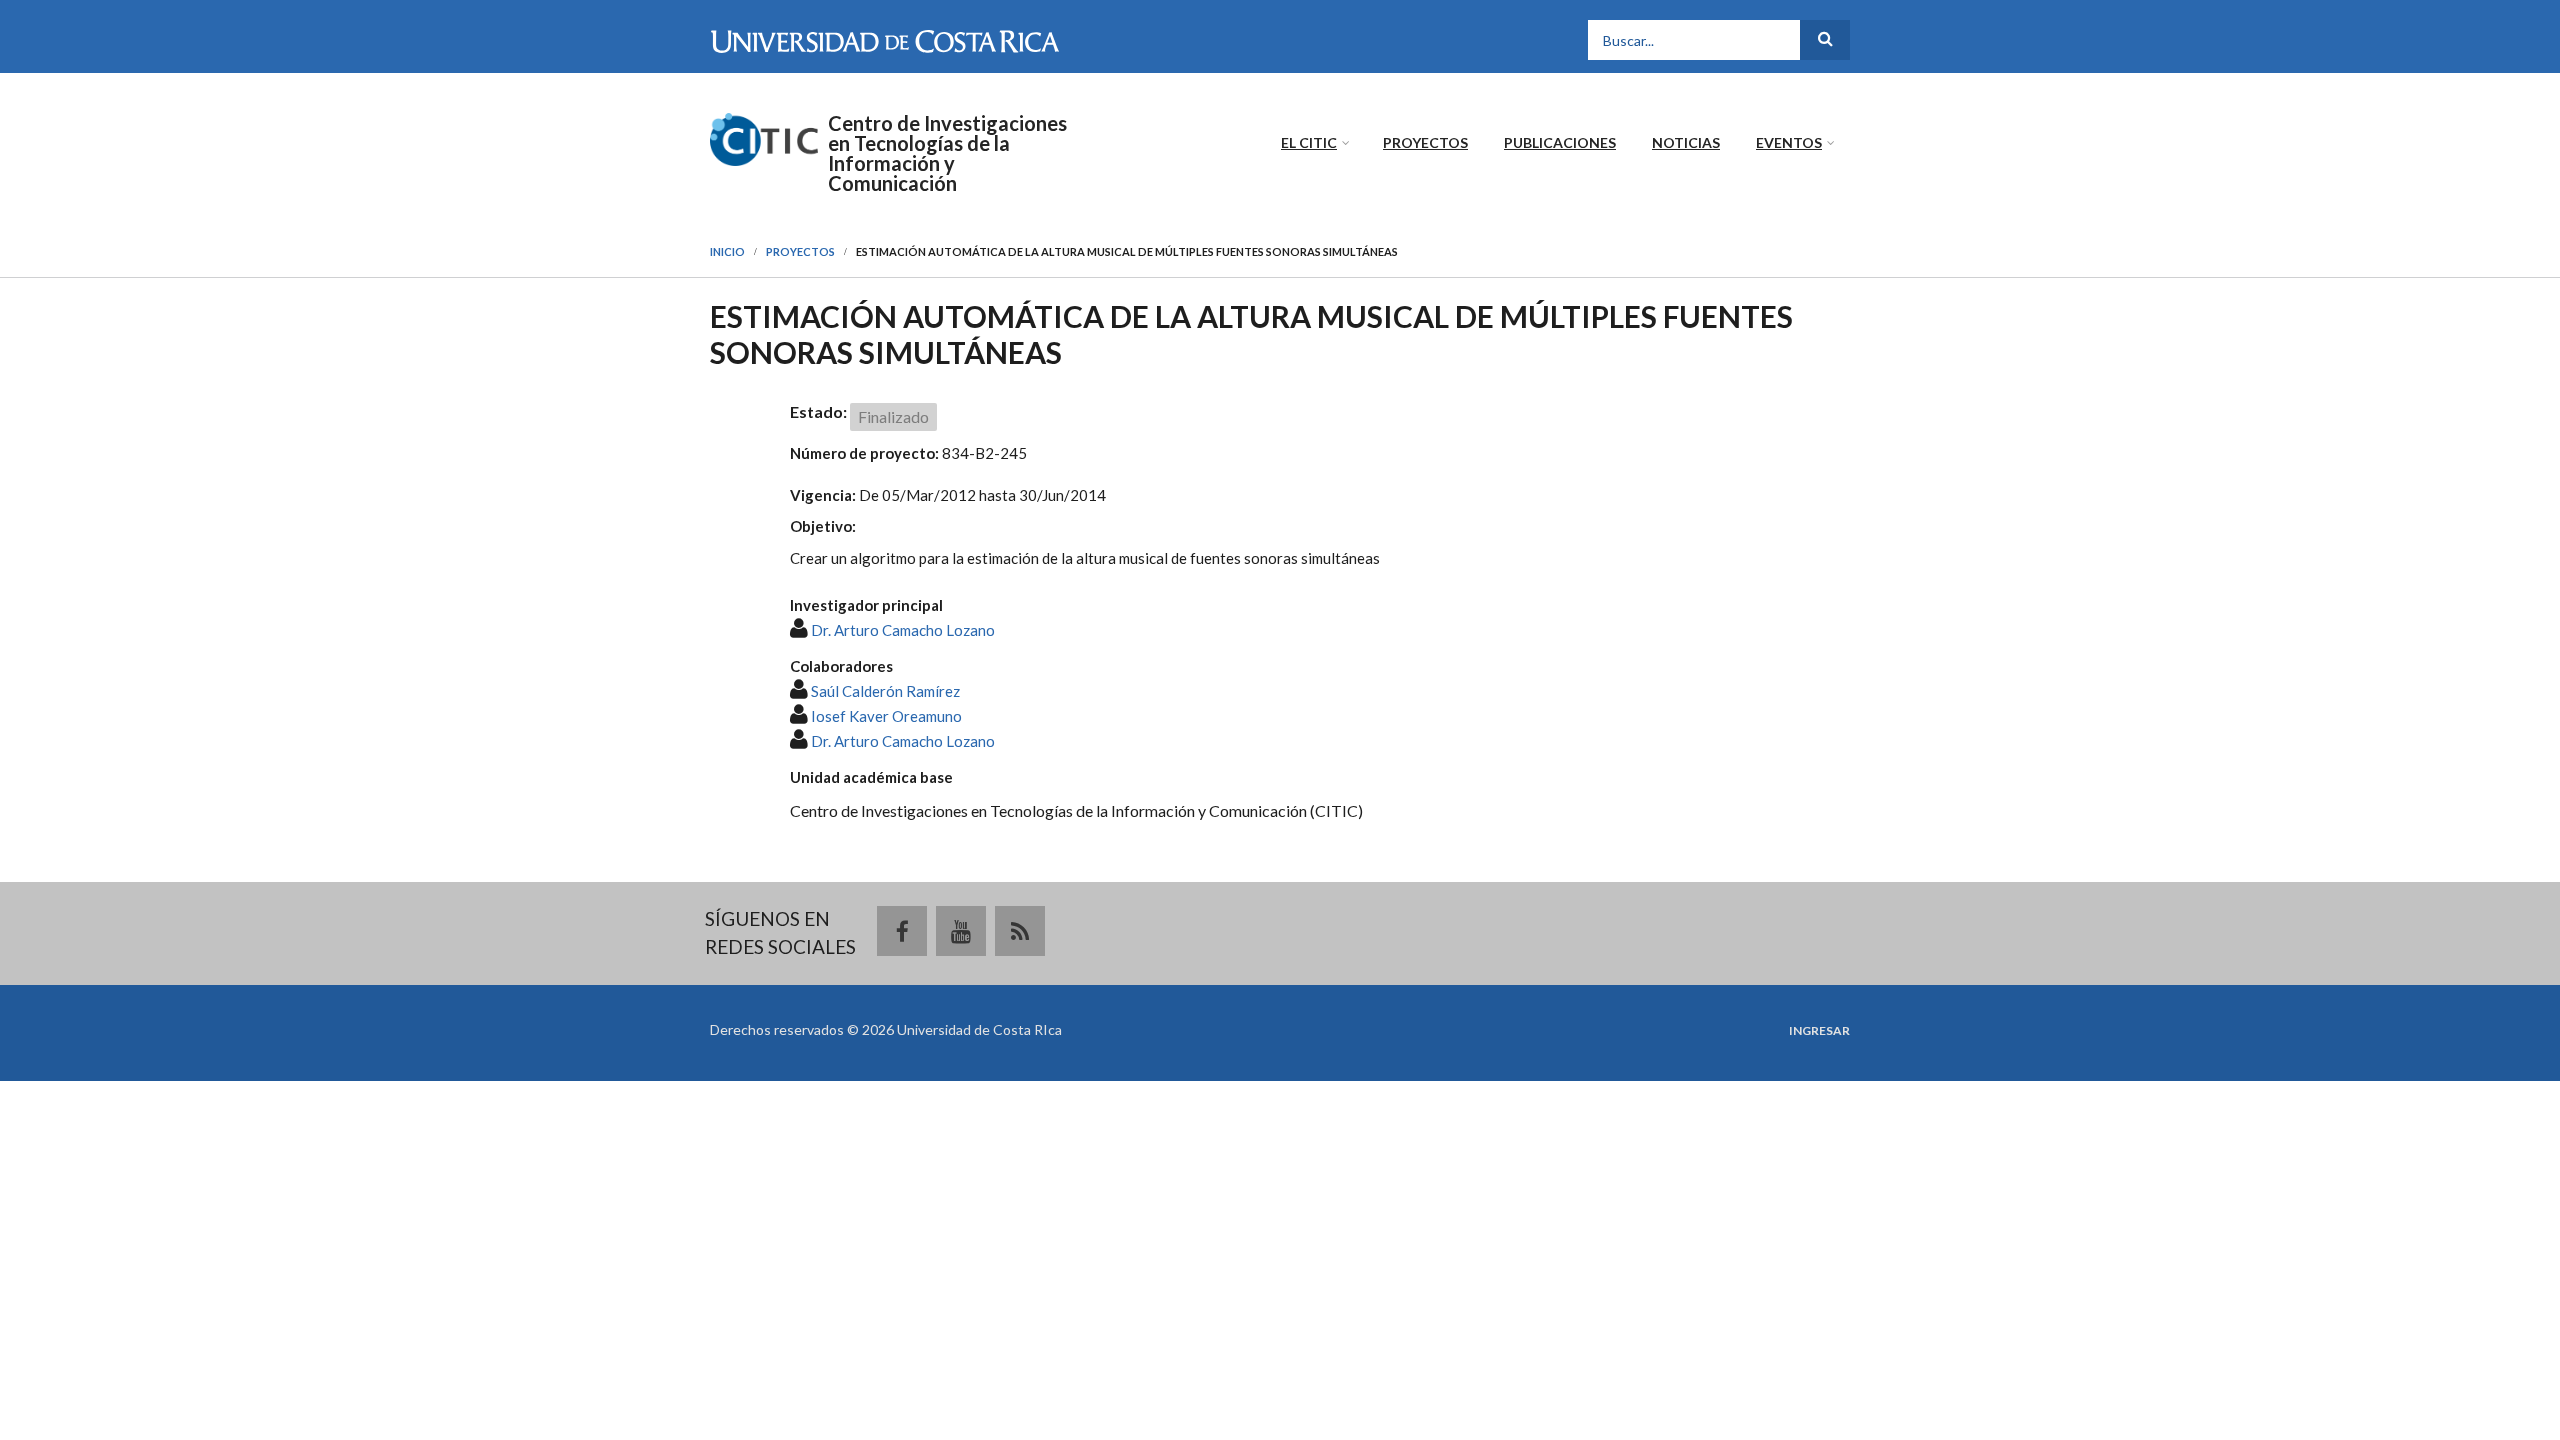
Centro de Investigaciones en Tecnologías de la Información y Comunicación (947, 153)
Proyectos (1425, 142)
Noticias (1686, 142)
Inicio (727, 251)
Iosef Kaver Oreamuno (886, 716)
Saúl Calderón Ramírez (885, 691)
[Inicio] (764, 137)
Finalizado (893, 416)
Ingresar (1819, 1031)
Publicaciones (1560, 142)
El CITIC (1309, 142)
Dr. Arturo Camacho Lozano (903, 630)
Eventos (1789, 142)
